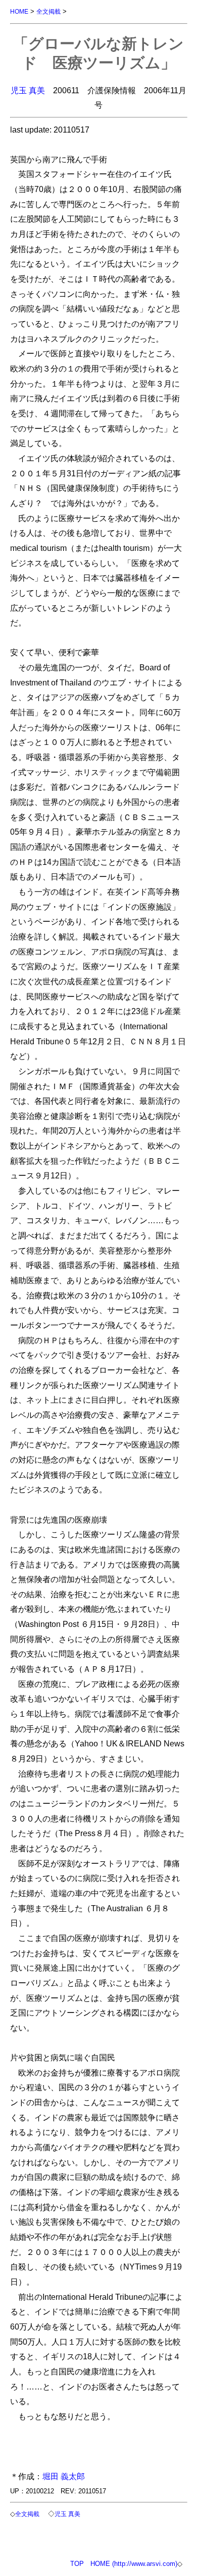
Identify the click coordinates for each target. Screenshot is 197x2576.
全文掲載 (48, 11)
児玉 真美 (28, 90)
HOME (19, 11)
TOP (77, 2564)
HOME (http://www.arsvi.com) (134, 2564)
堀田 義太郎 (64, 2476)
